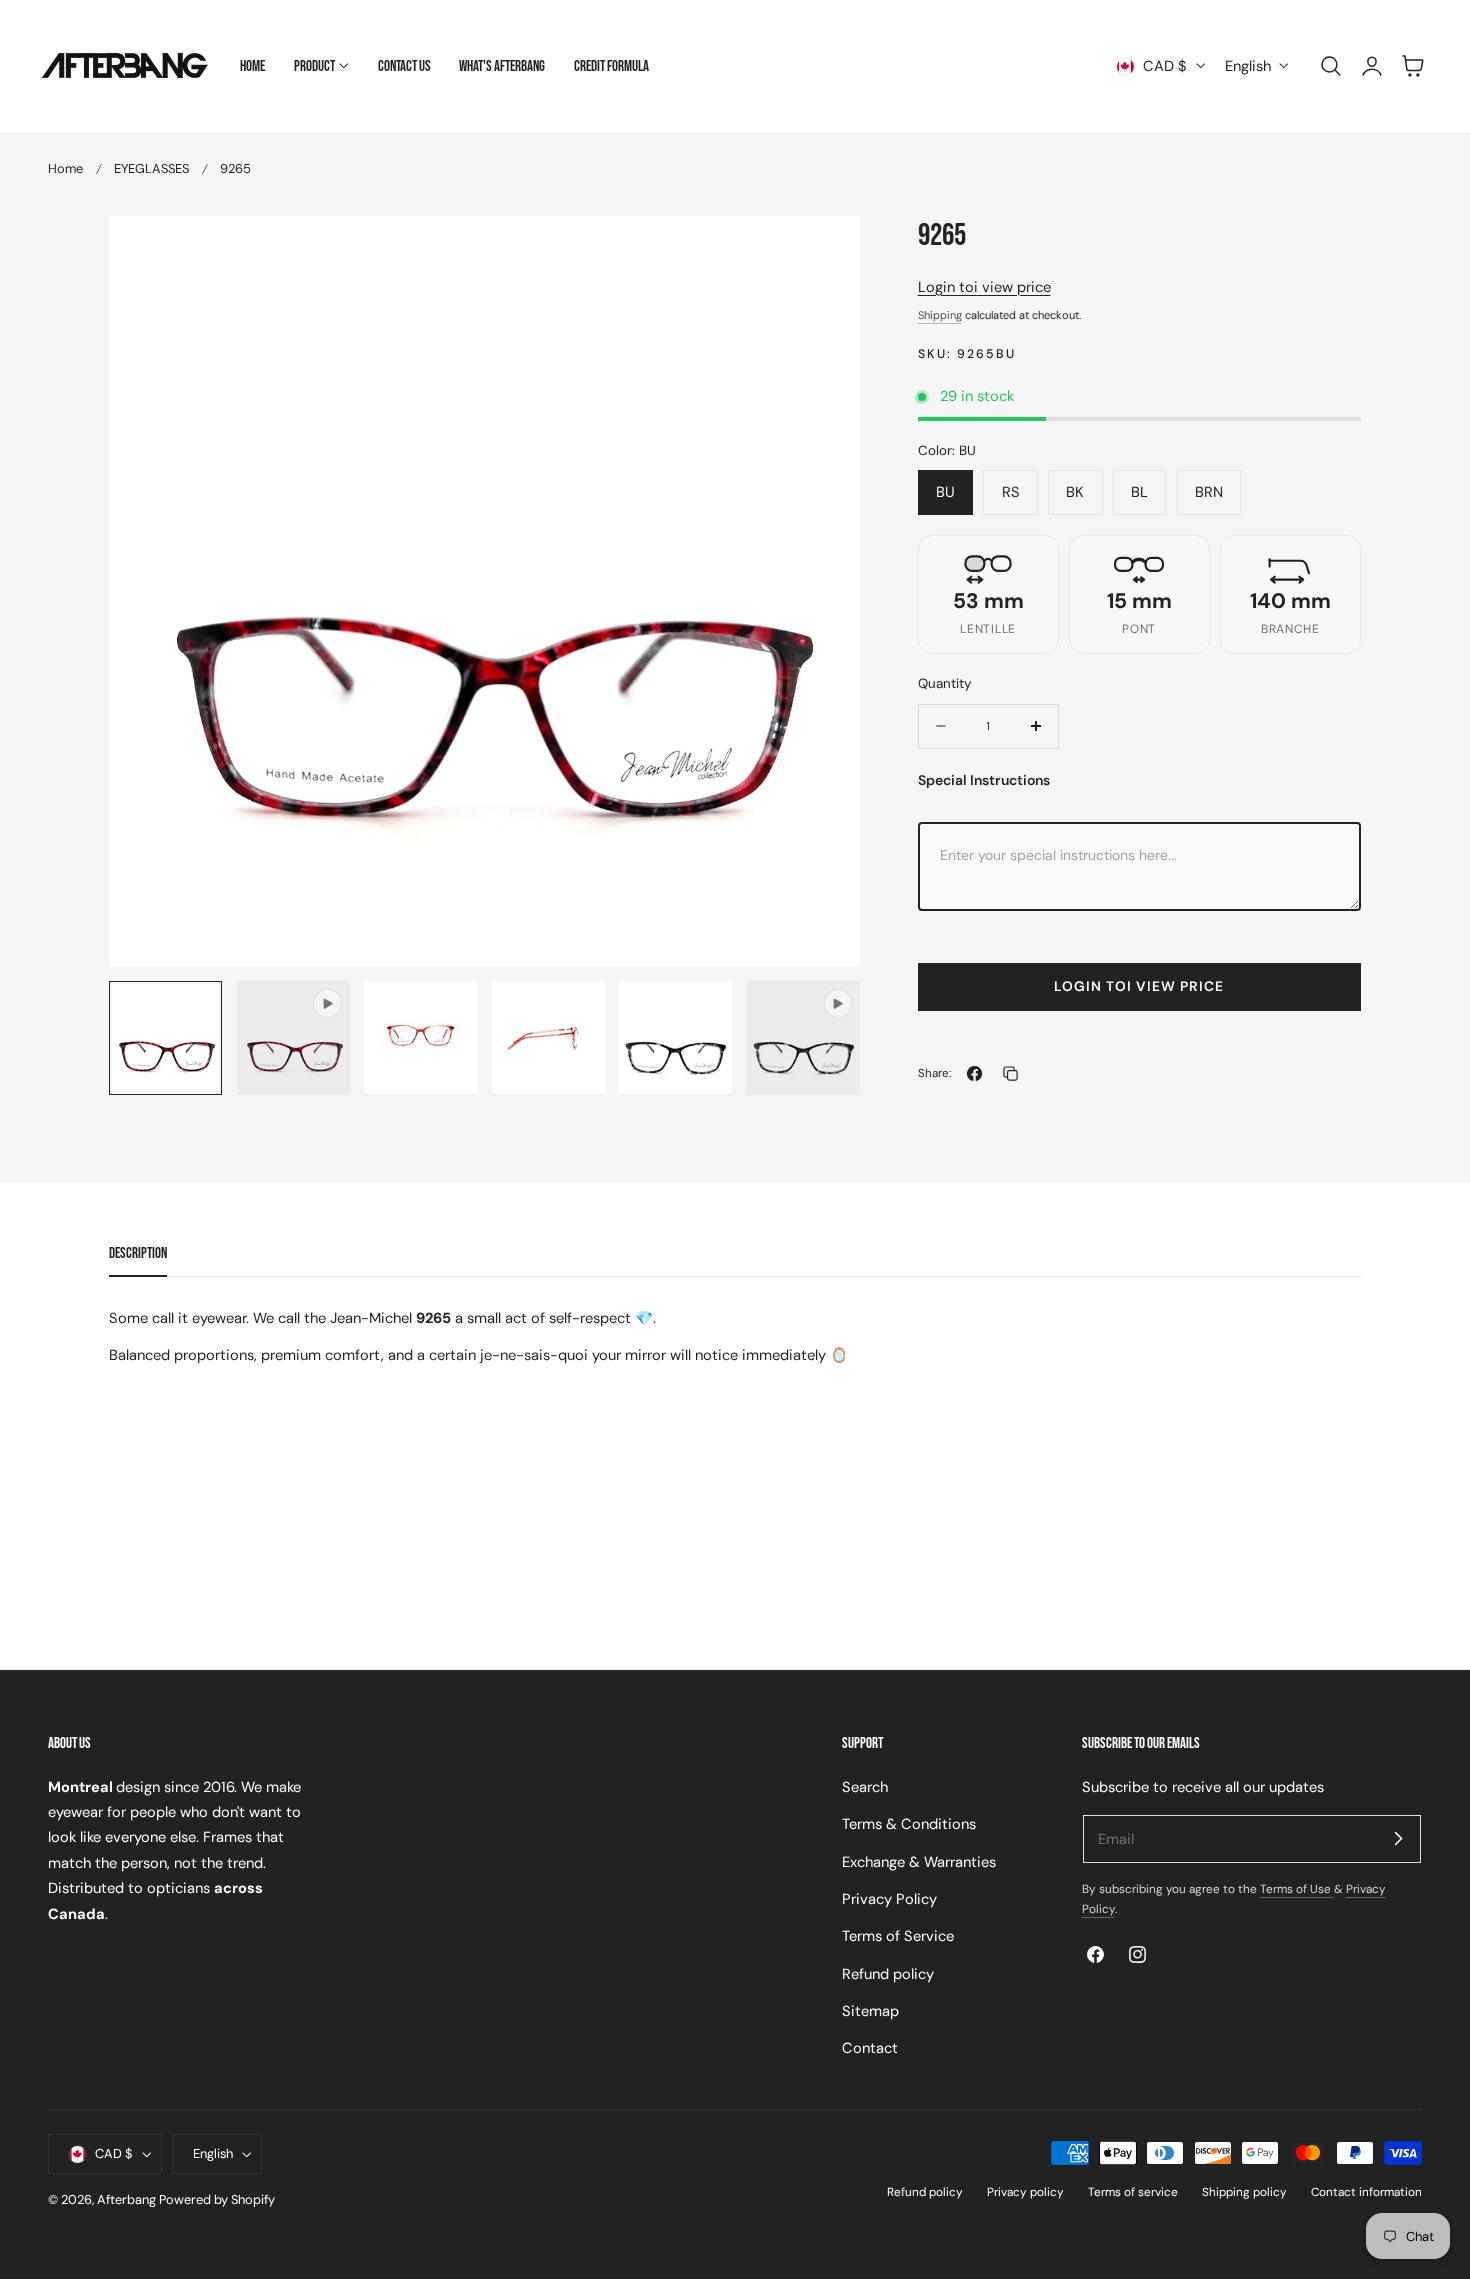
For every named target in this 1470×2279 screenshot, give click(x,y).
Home (65, 168)
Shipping (940, 315)
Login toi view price (984, 287)
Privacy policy (1025, 2192)
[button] (1331, 66)
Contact (870, 2048)
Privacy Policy (889, 1899)
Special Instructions (984, 780)
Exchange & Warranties (919, 1861)
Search (865, 1787)
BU (945, 492)
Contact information (1366, 2192)
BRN (1209, 492)
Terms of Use (1297, 1889)
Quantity (944, 683)
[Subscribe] (1398, 1838)
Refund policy (888, 1973)
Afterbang (126, 2199)
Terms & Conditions (909, 1824)
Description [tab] (138, 1253)
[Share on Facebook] (974, 1073)
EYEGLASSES (151, 168)
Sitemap (870, 2011)
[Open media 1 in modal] (824, 251)
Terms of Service (898, 1936)
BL (1139, 492)
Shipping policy (1244, 2192)
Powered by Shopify (217, 2199)
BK (1075, 492)
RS (1011, 492)
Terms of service (1133, 2192)
